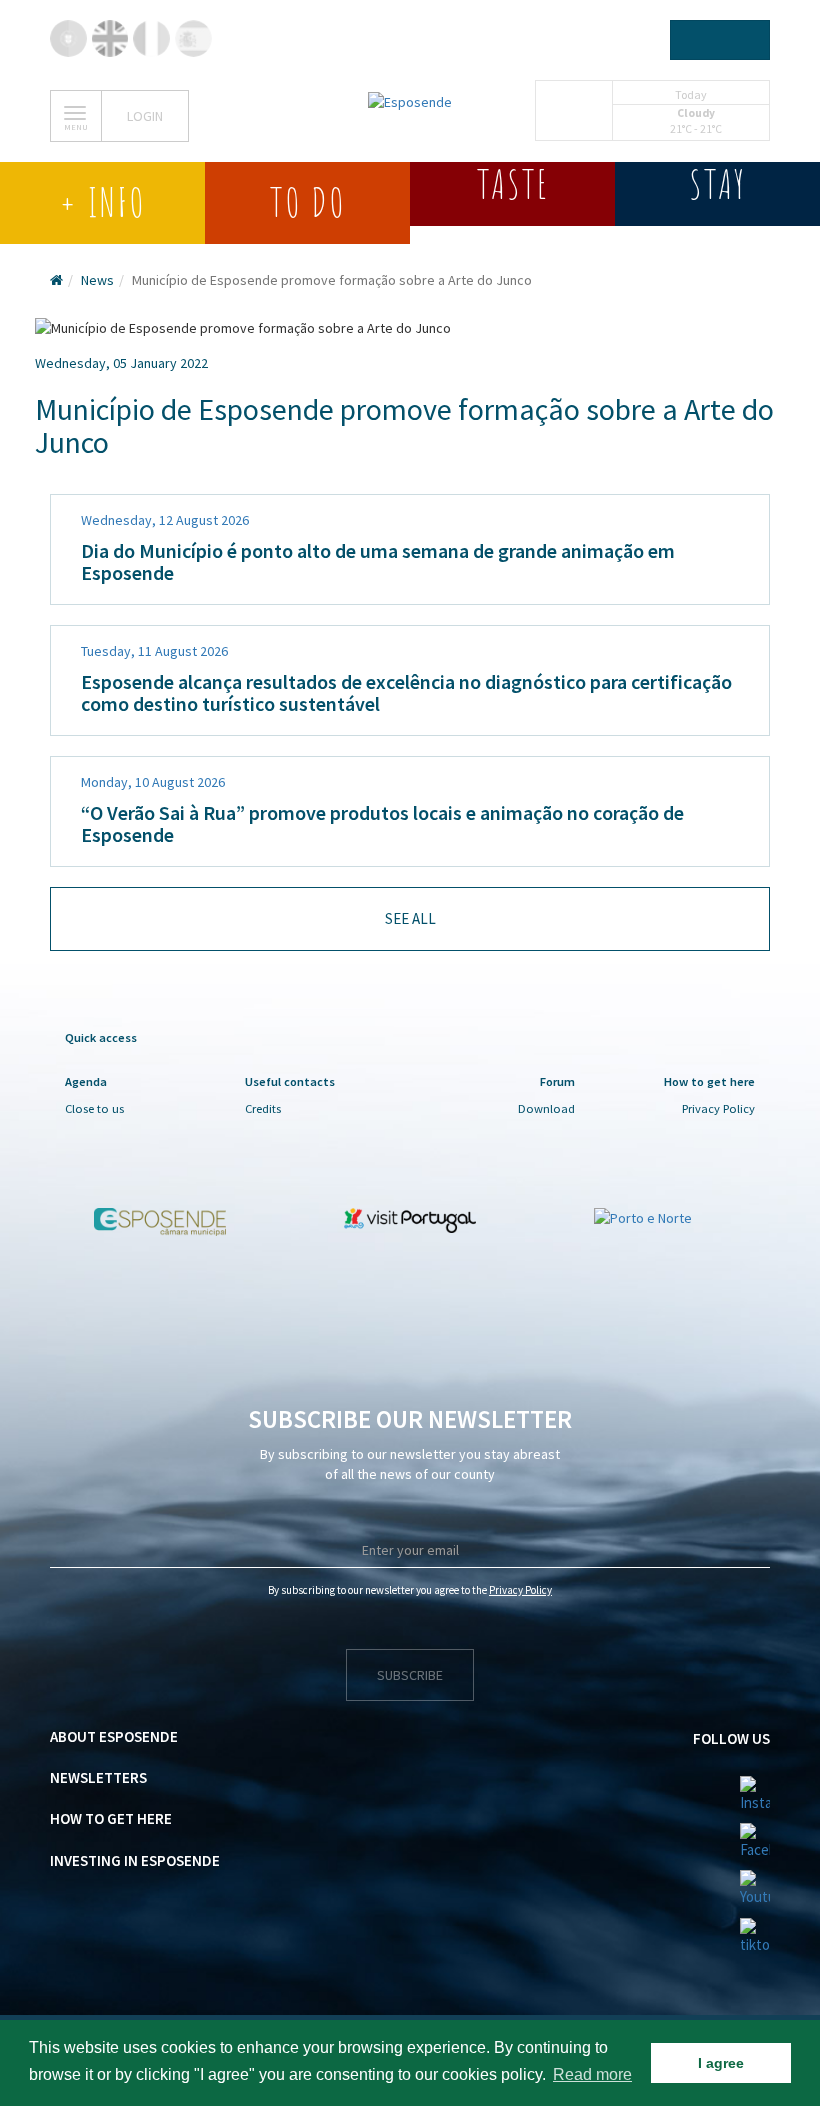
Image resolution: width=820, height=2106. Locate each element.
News (97, 280)
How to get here (111, 1818)
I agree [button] (721, 2063)
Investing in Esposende (135, 1860)
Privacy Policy (718, 1108)
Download (546, 1108)
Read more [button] (592, 2074)
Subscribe (410, 1675)
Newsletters (98, 1777)
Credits (263, 1108)
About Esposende (114, 1736)
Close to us (94, 1108)
